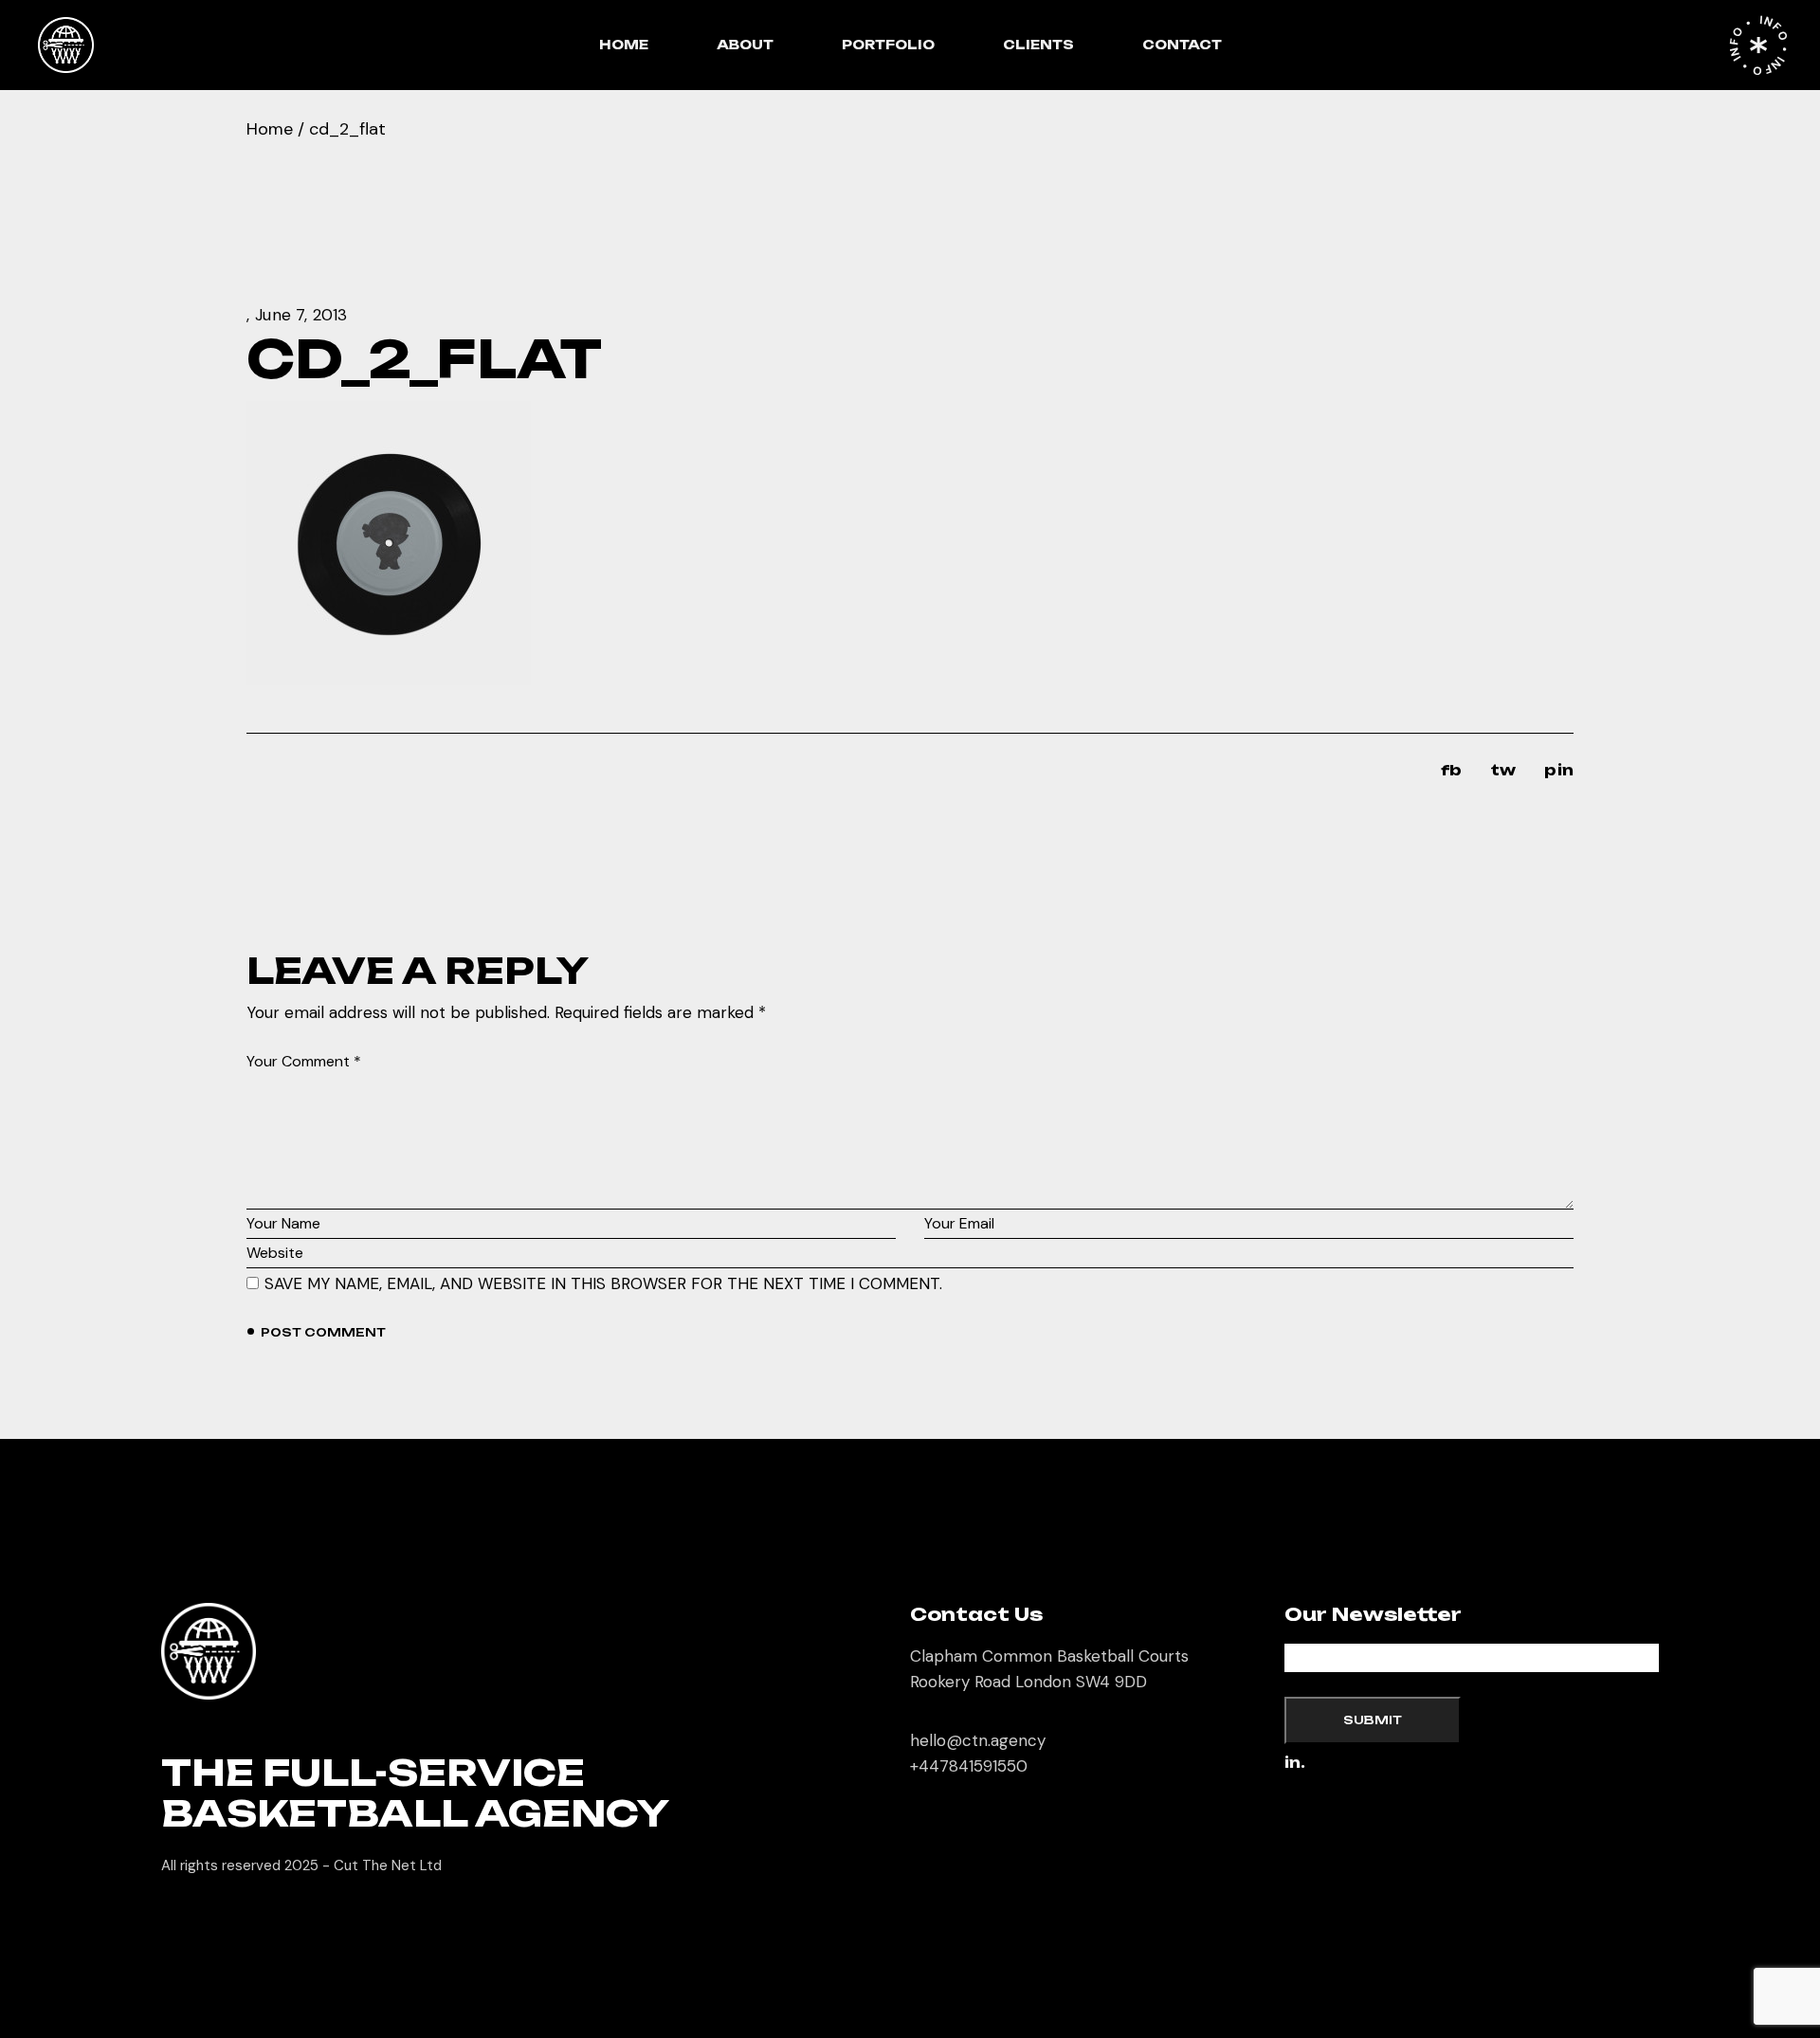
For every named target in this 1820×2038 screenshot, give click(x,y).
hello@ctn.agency (978, 1740)
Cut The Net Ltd (388, 1865)
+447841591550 (969, 1766)
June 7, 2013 (301, 315)
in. (1295, 1764)
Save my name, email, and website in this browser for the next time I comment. (603, 1283)
